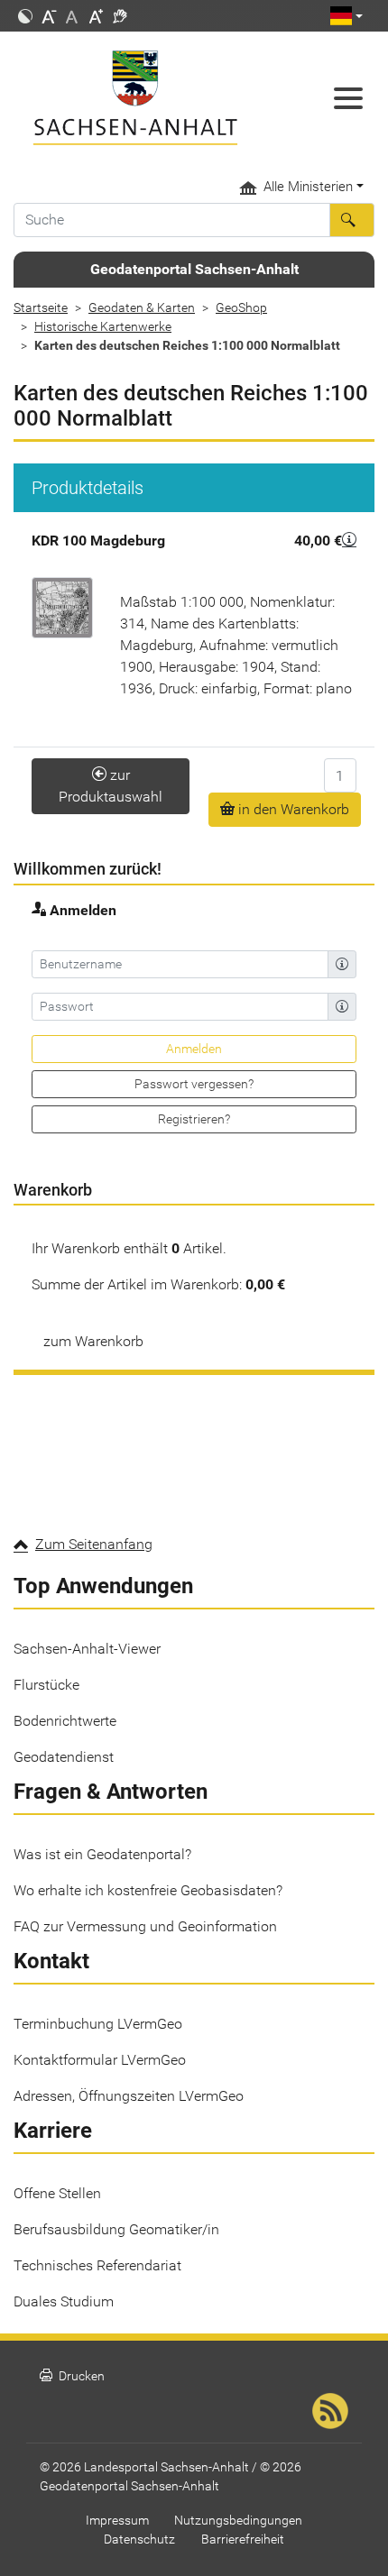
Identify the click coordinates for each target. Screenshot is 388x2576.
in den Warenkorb (292, 809)
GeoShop (241, 307)
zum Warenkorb (93, 1341)
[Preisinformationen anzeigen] (349, 539)
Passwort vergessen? (194, 1084)
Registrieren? (194, 1119)
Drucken (72, 2376)
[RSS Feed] (330, 2411)
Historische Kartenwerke (103, 326)
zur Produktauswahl (111, 786)
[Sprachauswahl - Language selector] (346, 16)
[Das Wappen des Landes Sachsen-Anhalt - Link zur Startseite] (146, 98)
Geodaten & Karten (142, 307)
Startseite (41, 307)
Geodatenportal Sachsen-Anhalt (194, 269)
